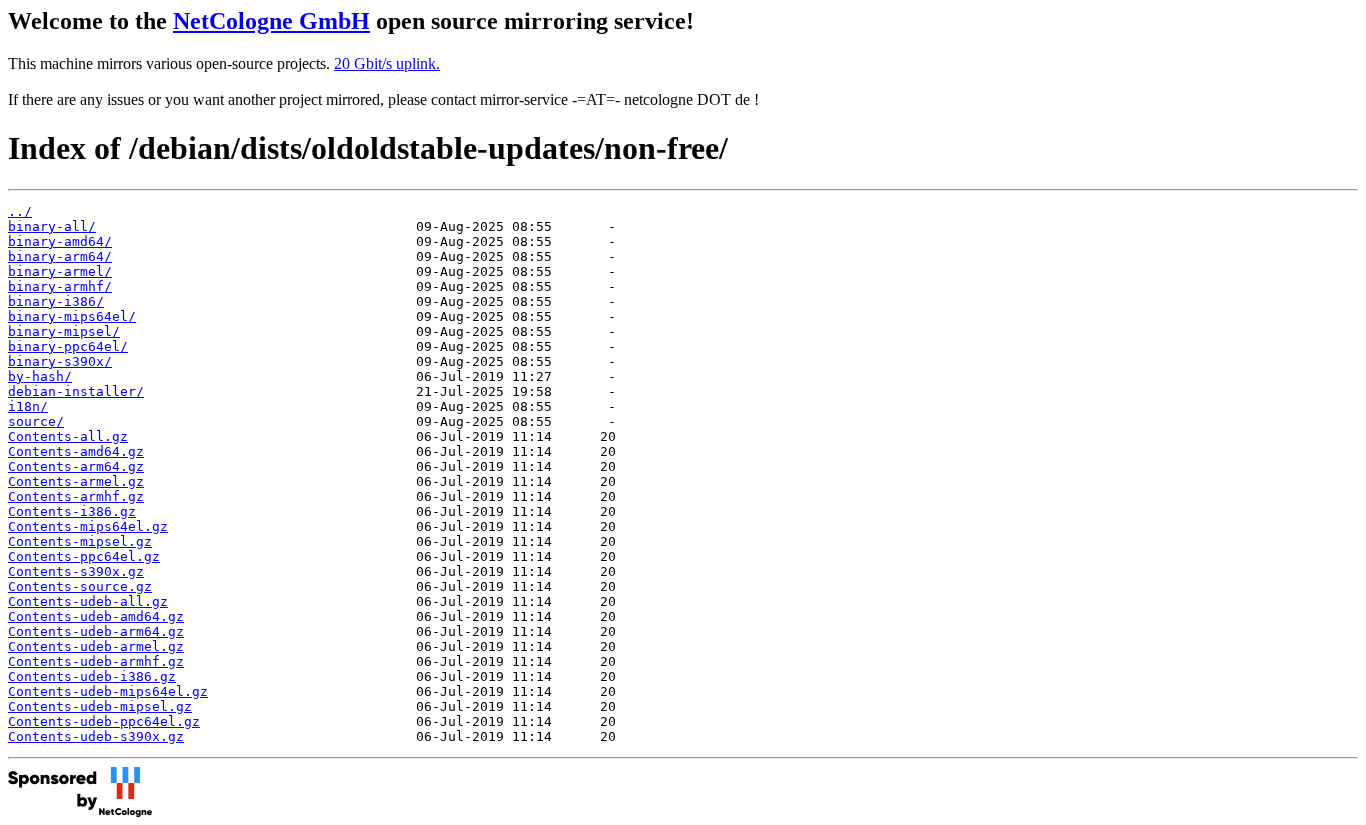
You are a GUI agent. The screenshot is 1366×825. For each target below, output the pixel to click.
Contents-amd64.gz (76, 451)
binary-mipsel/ (64, 331)
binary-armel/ (60, 271)
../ (20, 211)
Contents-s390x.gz (76, 571)
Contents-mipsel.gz (80, 541)
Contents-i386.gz (72, 511)
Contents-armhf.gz (76, 496)
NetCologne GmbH (271, 21)
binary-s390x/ (60, 361)
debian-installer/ (76, 391)
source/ (36, 421)
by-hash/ (40, 376)
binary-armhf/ (60, 286)
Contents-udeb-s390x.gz (96, 736)
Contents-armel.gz (76, 481)
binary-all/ (52, 226)
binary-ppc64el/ (68, 346)
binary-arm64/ (60, 256)
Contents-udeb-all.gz (88, 601)
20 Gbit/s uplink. (387, 63)
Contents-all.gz (68, 436)
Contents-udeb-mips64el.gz (108, 691)
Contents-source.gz (80, 586)
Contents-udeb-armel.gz (96, 646)
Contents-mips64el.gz (88, 526)
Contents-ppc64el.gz (84, 556)
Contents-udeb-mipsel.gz (100, 706)
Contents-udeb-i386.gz (92, 676)
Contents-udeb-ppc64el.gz (104, 721)
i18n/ (28, 406)
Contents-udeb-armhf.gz (96, 661)
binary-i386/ (56, 301)
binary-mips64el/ (72, 316)
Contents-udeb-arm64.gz (96, 631)
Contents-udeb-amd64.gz (96, 616)
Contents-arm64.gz (76, 466)
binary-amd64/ (60, 241)
